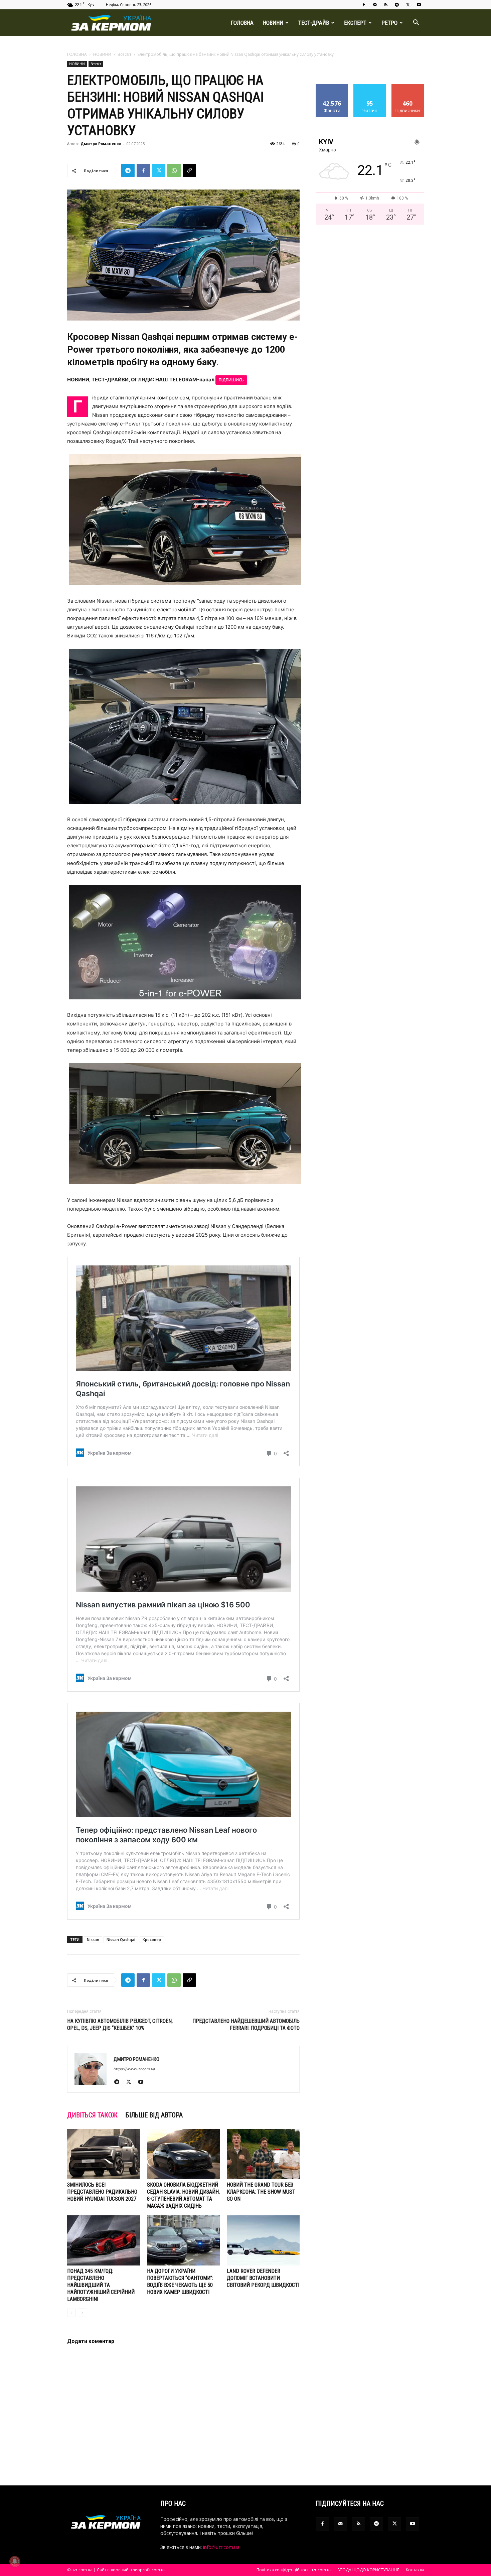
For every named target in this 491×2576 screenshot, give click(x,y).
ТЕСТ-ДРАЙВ (314, 23)
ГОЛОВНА (242, 23)
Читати (370, 86)
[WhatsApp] (174, 170)
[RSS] (386, 5)
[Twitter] (408, 5)
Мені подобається (332, 89)
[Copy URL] (189, 170)
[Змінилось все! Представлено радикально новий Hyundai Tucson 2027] (104, 2154)
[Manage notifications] (15, 2561)
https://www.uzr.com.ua (134, 2069)
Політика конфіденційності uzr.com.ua (294, 2570)
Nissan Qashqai (121, 1939)
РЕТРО (389, 23)
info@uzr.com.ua (221, 2547)
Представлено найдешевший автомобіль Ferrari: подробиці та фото (246, 2025)
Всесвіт (124, 54)
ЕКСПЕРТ (355, 23)
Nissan (93, 1939)
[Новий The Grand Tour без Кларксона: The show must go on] (263, 2154)
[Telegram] (397, 5)
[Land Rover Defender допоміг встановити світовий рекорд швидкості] (263, 2240)
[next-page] (82, 2313)
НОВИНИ (273, 23)
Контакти (415, 2570)
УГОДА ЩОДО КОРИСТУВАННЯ (369, 2570)
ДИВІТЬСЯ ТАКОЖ (92, 2115)
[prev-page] (71, 2313)
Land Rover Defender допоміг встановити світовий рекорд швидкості (263, 2278)
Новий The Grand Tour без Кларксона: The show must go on (261, 2192)
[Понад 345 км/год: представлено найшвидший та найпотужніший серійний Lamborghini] (104, 2240)
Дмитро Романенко (101, 144)
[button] (416, 23)
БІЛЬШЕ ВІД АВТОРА (154, 2115)
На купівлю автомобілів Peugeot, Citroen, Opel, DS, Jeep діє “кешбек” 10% (120, 2025)
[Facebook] (364, 5)
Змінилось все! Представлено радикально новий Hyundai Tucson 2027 (102, 2192)
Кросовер (152, 1939)
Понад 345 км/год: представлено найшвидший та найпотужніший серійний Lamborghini (101, 2285)
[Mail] (375, 5)
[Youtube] (419, 5)
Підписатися (408, 86)
